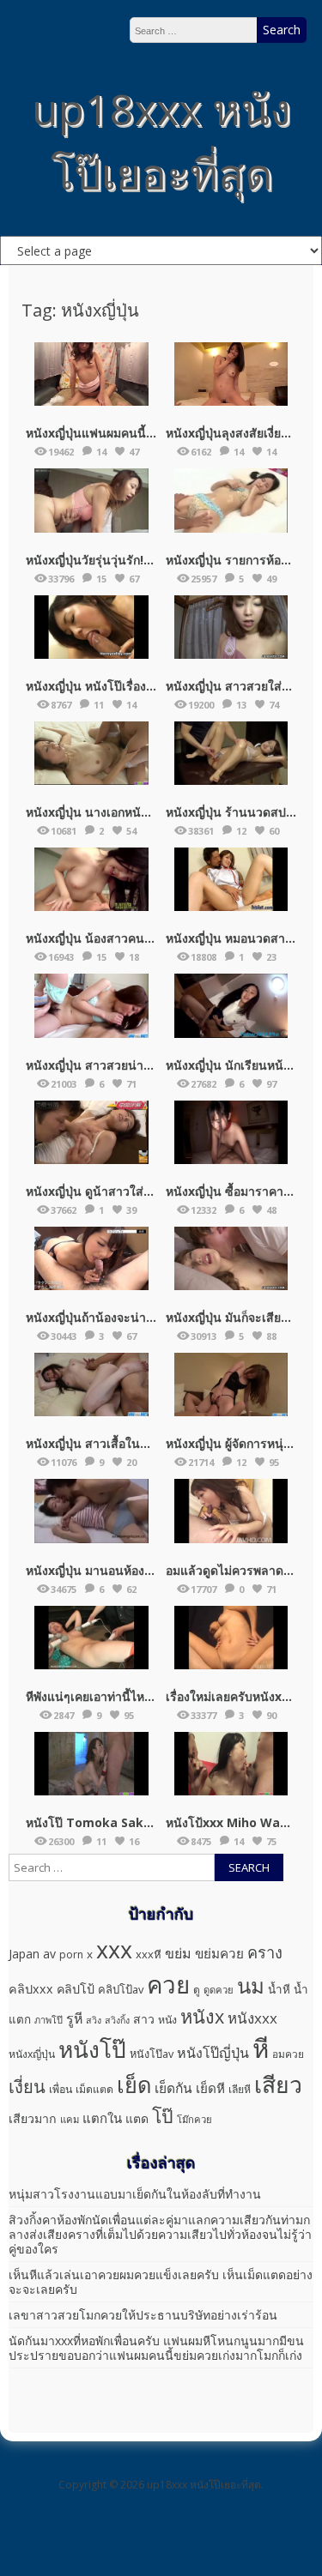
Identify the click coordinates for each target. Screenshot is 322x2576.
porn (71, 1955)
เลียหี (240, 2089)
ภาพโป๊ (49, 2020)
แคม (70, 2119)
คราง (265, 1952)
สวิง (94, 2020)
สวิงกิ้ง (117, 2020)
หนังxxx (252, 2018)
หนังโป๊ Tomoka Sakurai (97, 1822)
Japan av (32, 1954)
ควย (168, 1984)
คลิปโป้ (76, 1989)
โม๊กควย (194, 2119)
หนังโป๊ (92, 2049)
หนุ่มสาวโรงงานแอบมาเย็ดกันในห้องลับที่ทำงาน (135, 2194)
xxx (114, 1949)
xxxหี (149, 1954)
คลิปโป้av (121, 1989)
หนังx (202, 2016)
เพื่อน (61, 2089)
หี (261, 2048)
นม (251, 1985)
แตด (137, 2118)
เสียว (278, 2084)
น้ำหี (279, 1989)
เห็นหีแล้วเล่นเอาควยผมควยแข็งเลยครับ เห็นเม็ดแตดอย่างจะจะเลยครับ (161, 2282)
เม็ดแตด (94, 2089)
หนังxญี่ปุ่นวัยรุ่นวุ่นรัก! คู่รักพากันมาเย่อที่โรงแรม (153, 560)
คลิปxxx (31, 1989)
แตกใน (102, 2118)
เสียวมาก (33, 2118)
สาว (144, 2019)
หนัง (167, 2020)
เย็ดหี (210, 2088)
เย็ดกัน (173, 2088)
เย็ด (134, 2084)
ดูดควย (219, 1990)
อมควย (288, 2054)
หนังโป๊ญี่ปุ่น (213, 2053)
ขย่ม (178, 1953)
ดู (197, 1990)
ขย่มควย (219, 1953)
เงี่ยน (27, 2086)
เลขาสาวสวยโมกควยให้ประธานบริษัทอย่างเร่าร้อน (143, 2315)
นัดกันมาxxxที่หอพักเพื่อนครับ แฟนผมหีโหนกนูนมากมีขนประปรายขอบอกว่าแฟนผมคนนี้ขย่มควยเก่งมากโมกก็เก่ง (156, 2348)
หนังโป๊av (152, 2054)
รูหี (74, 2018)
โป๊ (163, 2116)
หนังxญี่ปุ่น (32, 2054)
